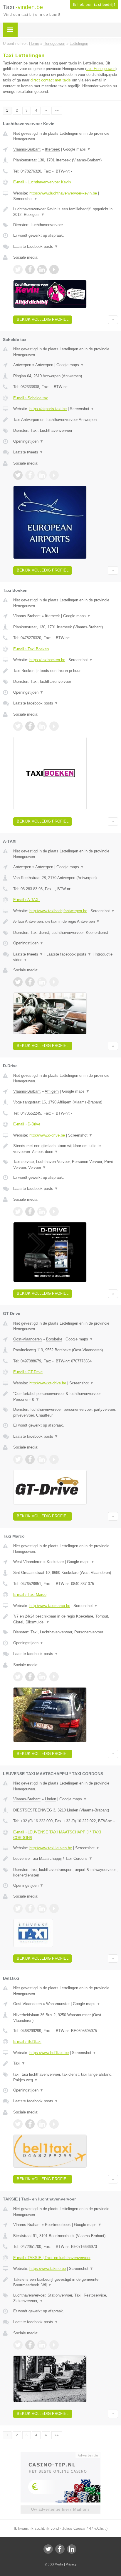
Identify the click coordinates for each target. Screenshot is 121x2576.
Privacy (71, 2564)
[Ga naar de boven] (113, 320)
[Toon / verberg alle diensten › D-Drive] (66, 1165)
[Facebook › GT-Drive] (30, 1459)
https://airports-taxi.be (48, 409)
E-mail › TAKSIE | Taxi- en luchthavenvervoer (52, 2258)
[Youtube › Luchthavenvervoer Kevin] (54, 269)
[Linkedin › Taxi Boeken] (42, 726)
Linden (51, 1799)
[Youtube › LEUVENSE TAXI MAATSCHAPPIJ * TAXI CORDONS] (54, 1908)
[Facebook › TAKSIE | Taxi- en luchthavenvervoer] (30, 2345)
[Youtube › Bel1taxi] (54, 2124)
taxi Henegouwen (101, 69)
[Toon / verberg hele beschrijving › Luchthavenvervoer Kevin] (66, 212)
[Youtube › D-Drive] (54, 1212)
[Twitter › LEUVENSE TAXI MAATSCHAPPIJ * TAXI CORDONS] (18, 1908)
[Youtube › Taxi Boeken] (54, 726)
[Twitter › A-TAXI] (18, 982)
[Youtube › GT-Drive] (54, 1459)
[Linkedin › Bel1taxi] (42, 2124)
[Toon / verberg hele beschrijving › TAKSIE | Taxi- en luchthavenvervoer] (66, 2282)
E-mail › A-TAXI (26, 900)
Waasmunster (58, 2004)
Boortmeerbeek (58, 2225)
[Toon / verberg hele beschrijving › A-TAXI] (66, 922)
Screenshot (25, 199)
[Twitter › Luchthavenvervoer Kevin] (18, 269)
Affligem (52, 1091)
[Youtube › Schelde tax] (54, 475)
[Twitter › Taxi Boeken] (18, 726)
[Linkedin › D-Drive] (42, 1212)
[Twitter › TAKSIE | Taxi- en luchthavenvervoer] (18, 2345)
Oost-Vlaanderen (27, 1339)
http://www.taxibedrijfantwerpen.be (58, 911)
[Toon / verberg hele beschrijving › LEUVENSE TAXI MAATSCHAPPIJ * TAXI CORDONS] (66, 1859)
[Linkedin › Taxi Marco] (42, 1677)
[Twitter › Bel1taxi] (18, 2124)
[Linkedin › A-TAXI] (42, 982)
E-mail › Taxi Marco (30, 1595)
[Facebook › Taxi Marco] (30, 1677)
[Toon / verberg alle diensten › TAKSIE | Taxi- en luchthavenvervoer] (66, 2298)
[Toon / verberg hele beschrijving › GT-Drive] (66, 1397)
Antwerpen (22, 365)
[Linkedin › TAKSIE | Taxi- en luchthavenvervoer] (42, 2345)
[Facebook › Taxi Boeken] (30, 726)
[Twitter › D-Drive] (18, 1212)
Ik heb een (94, 5)
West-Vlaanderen (28, 1562)
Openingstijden (28, 441)
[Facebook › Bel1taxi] (30, 2124)
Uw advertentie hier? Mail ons (60, 2509)
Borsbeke (54, 1339)
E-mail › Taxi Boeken (31, 649)
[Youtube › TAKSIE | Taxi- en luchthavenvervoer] (54, 2345)
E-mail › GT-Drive (28, 1372)
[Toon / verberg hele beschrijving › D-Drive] (66, 1149)
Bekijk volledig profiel (43, 319)
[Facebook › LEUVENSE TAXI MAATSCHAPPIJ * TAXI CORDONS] (30, 1908)
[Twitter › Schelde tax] (18, 475)
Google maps (77, 149)
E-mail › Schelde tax (31, 398)
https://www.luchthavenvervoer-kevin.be (63, 193)
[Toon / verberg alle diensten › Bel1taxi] (66, 2077)
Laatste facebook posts (36, 246)
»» (57, 110)
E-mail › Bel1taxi (27, 2042)
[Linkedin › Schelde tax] (42, 475)
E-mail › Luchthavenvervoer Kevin (42, 182)
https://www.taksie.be (48, 2269)
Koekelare (55, 1562)
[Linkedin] (72, 2549)
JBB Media (56, 2564)
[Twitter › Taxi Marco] (18, 1677)
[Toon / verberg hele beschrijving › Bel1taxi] (66, 2063)
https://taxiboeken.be (47, 660)
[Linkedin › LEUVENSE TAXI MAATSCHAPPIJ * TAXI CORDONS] (42, 1908)
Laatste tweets (28, 452)
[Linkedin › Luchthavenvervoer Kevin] (42, 269)
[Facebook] (60, 2549)
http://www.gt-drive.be (48, 1383)
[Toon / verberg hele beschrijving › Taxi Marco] (66, 1619)
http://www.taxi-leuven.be (51, 1848)
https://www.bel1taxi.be (49, 2053)
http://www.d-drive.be (47, 1135)
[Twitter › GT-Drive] (18, 1459)
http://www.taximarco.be (50, 1606)
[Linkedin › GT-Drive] (42, 1459)
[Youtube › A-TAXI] (54, 982)
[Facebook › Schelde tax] (30, 475)
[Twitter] (48, 2549)
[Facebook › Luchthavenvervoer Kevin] (30, 269)
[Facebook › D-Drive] (30, 1212)
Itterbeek (52, 149)
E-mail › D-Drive (27, 1124)
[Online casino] (60, 2455)
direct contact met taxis (51, 80)
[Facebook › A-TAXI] (30, 982)
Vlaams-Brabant (27, 149)
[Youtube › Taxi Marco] (54, 1677)
